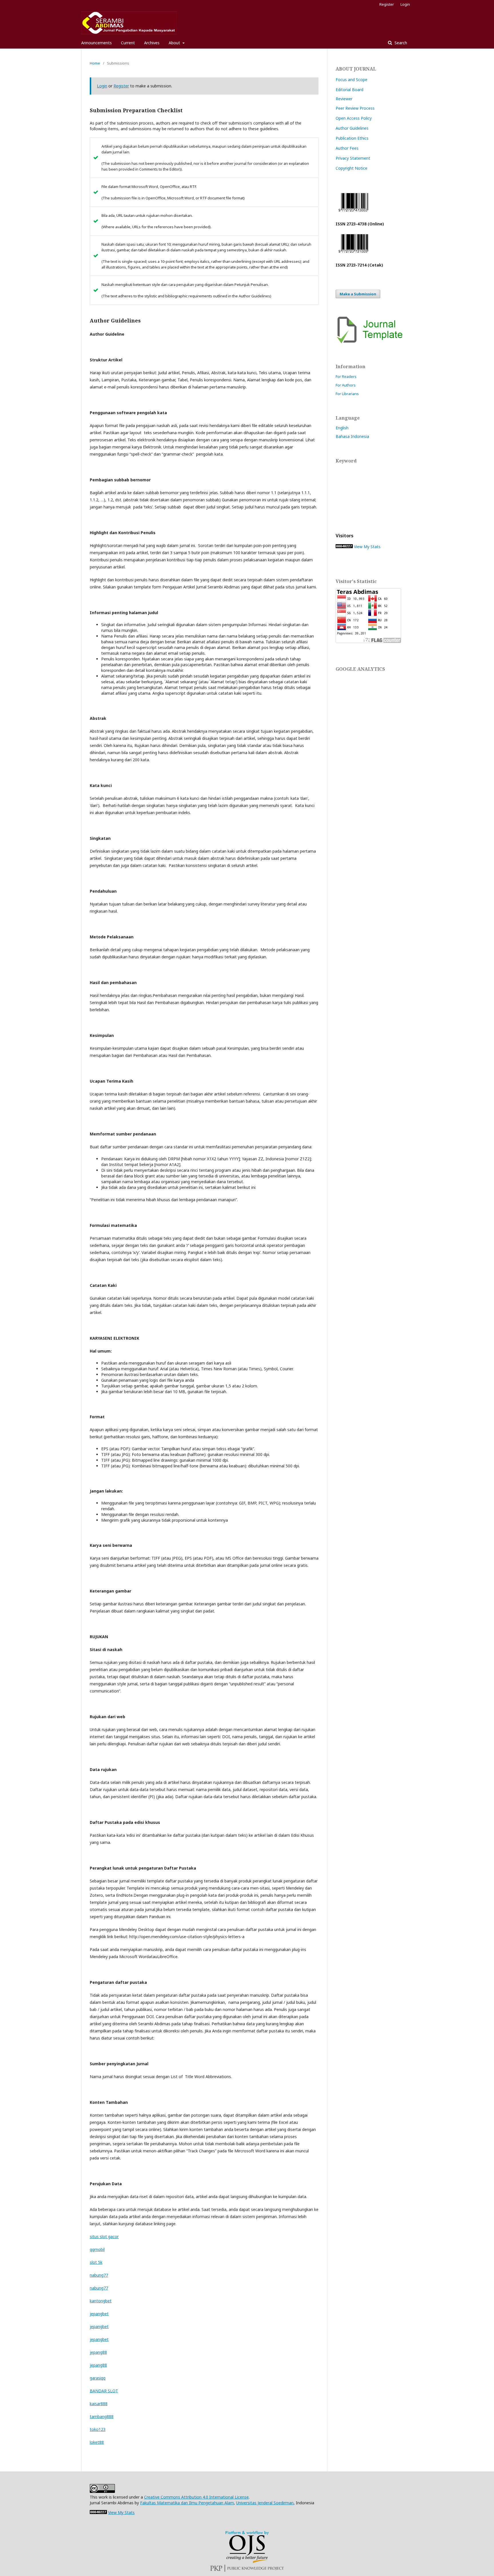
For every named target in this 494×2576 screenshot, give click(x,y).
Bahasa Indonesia (352, 436)
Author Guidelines (352, 128)
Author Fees (347, 148)
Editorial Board (349, 90)
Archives (152, 43)
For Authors (346, 385)
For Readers (346, 376)
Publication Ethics (352, 138)
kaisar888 (99, 2404)
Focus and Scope (351, 80)
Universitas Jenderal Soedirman (265, 2503)
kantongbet (101, 2301)
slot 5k (96, 2262)
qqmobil (97, 2249)
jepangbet (99, 2314)
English (342, 428)
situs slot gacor (104, 2237)
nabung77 (99, 2275)
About (175, 43)
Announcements (96, 43)
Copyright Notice (351, 168)
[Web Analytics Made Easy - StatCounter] (344, 547)
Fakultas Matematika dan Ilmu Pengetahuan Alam (187, 2503)
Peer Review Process (355, 108)
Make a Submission (358, 294)
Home (95, 63)
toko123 (98, 2429)
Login (405, 4)
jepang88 (98, 2352)
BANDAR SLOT (104, 2391)
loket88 (97, 2442)
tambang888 (102, 2416)
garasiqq (98, 2378)
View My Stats (367, 547)
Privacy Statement (353, 158)
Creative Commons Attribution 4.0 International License (196, 2497)
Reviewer (344, 99)
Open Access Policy (354, 118)
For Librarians (347, 394)
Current (128, 43)
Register (387, 4)
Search (400, 43)
